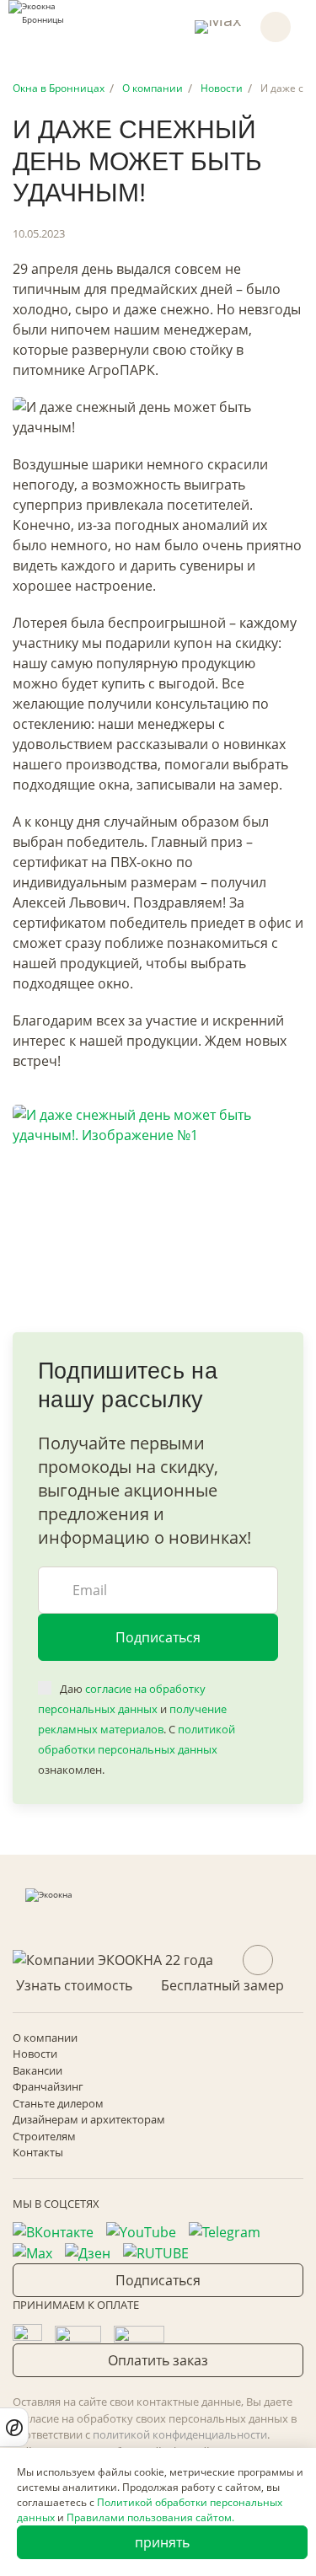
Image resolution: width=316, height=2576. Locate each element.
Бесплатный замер (222, 1985)
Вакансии (37, 2070)
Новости (35, 2054)
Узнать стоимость (74, 1985)
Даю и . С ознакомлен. (137, 1729)
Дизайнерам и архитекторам (89, 2119)
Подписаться (158, 1637)
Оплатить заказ (158, 2360)
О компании (45, 2038)
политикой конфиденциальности (180, 2434)
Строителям (44, 2136)
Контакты (38, 2152)
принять (162, 2542)
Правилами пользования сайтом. (150, 2517)
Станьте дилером (58, 2103)
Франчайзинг (48, 2086)
